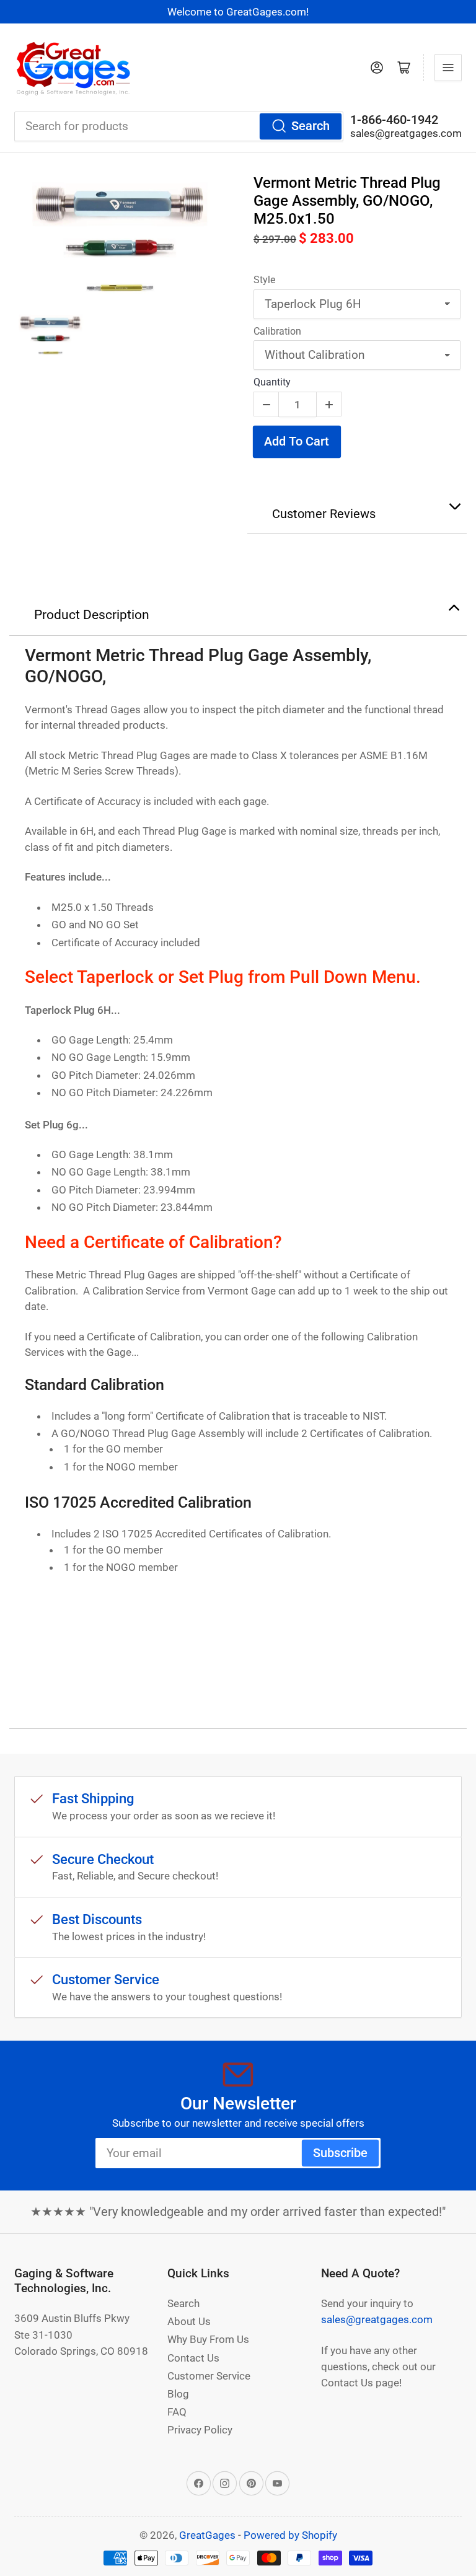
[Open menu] (448, 68)
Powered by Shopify (290, 2535)
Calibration (277, 331)
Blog (178, 2394)
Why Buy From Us (208, 2339)
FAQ (177, 2412)
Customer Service (209, 2376)
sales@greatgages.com (406, 133)
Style (264, 280)
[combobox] (179, 126)
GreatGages (207, 2535)
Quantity (272, 382)
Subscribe (340, 2153)
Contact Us (193, 2358)
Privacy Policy (200, 2430)
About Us (189, 2321)
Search (311, 126)
